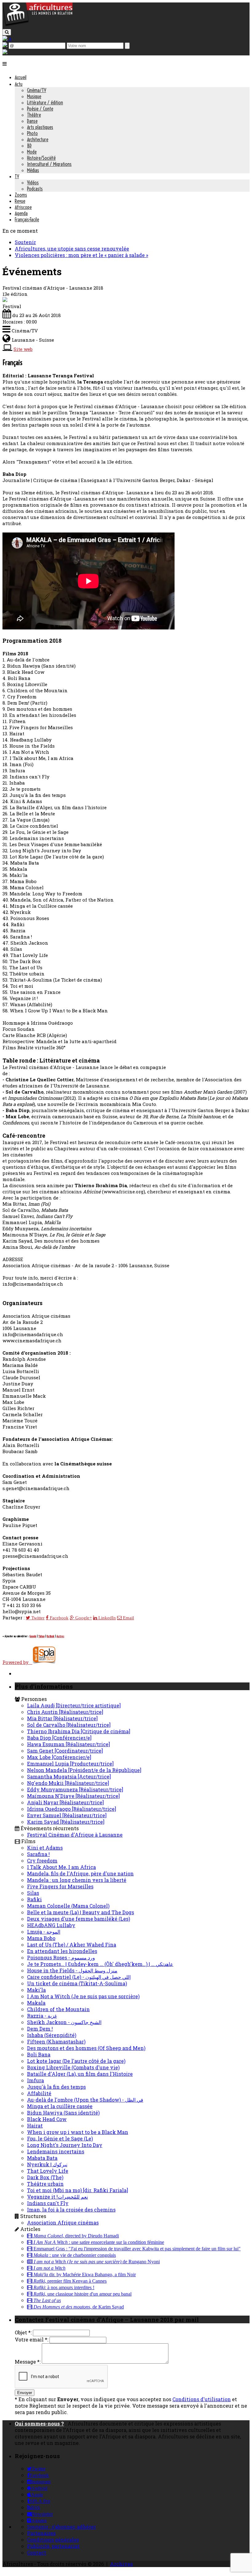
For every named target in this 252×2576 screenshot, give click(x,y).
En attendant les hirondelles (62, 1951)
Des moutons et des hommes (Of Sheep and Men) (86, 2048)
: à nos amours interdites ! (64, 2288)
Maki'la (36, 1990)
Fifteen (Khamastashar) (56, 2042)
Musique (34, 96)
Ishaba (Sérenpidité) (52, 2035)
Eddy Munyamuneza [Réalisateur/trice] (75, 1789)
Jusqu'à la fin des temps (56, 2087)
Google (33, 1636)
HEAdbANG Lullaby (51, 1925)
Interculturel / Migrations (49, 164)
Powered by (17, 1662)
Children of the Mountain (58, 2009)
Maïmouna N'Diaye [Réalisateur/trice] (73, 1796)
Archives (121, 2564)
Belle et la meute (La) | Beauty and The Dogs (81, 1912)
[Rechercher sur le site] (7, 32)
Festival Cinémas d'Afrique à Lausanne (75, 1835)
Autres (60, 1636)
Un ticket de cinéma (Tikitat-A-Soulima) (77, 1983)
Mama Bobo (41, 1938)
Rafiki (34, 1899)
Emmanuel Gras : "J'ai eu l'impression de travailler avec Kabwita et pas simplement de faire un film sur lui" (136, 2249)
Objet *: (23, 2332)
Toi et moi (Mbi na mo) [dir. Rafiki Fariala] (78, 2190)
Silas (33, 1893)
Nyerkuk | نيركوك (47, 2164)
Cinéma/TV (37, 90)
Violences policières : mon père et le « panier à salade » (81, 255)
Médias (33, 170)
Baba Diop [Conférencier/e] (59, 1738)
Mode (32, 152)
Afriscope (23, 207)
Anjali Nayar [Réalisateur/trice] (65, 1802)
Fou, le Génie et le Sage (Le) (60, 2138)
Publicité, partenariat (53, 2546)
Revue (20, 201)
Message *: (28, 2362)
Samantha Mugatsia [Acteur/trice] (69, 1776)
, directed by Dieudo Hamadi (76, 2236)
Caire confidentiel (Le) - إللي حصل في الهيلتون (79, 1977)
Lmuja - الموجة (44, 1932)
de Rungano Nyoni (97, 2262)
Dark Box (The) (45, 2177)
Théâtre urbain (45, 2184)
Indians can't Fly (48, 2203)
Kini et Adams (45, 1848)
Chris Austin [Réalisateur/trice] (65, 1712)
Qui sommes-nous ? (39, 2423)
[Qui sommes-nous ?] (5, 52)
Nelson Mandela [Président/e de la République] (84, 1770)
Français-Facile (27, 219)
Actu (19, 84)
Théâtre (34, 115)
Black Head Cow (47, 2119)
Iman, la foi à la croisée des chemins (71, 2210)
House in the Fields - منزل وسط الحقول (72, 1970)
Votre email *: (31, 2339)
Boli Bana (39, 2054)
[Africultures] (37, 25)
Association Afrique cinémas (63, 2222)
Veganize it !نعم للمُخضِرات (57, 2197)
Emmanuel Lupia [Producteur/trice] (70, 1764)
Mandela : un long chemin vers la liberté (77, 1880)
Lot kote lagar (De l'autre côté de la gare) (76, 2061)
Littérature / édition (45, 102)
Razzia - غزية (42, 2016)
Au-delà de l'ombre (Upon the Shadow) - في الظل (85, 2100)
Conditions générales (53, 2540)
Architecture (38, 139)
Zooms (21, 195)
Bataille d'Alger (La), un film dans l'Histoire (80, 2074)
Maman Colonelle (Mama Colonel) (68, 1906)
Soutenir (25, 242)
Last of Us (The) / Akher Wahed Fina (72, 1945)
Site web (23, 349)
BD (29, 146)
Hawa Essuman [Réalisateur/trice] (69, 1744)
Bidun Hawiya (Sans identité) (63, 2113)
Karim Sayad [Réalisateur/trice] (66, 1822)
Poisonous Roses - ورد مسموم (61, 1957)
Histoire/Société (41, 158)
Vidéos (33, 183)
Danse (32, 121)
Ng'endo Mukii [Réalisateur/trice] (68, 1783)
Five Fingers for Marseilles (60, 1886)
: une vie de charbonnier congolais (75, 2255)
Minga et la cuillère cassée (60, 2106)
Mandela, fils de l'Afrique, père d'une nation (80, 1873)
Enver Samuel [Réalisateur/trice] (67, 1815)
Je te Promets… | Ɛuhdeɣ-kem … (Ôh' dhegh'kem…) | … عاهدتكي (100, 1964)
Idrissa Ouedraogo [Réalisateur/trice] (72, 1809)
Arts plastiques (40, 127)
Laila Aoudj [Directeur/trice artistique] (74, 1705)
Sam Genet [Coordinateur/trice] (65, 1751)
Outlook (51, 1636)
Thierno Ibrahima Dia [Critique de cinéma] (79, 1731)
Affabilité (39, 2093)
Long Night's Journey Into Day (65, 2145)
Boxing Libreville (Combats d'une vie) (73, 2067)
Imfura (35, 2080)
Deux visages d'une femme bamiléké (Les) (79, 1919)
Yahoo (41, 1636)
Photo (32, 133)
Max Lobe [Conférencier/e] (59, 1757)
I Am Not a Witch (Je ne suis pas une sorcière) (83, 1996)
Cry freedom (42, 1861)
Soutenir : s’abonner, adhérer (61, 2527)
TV (17, 176)
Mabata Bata (42, 2158)
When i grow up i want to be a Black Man (78, 2132)
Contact (37, 2552)
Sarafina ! (38, 1854)
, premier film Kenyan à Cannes (70, 2281)
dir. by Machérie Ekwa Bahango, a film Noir (85, 2275)
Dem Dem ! (40, 2029)
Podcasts (35, 189)
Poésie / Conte (40, 109)
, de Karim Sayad (79, 2307)
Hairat (35, 2126)
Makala (36, 2003)
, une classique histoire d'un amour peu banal (83, 2294)
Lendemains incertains (56, 2151)
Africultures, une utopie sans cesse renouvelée (72, 249)
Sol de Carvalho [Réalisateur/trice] (69, 1725)
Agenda (21, 213)
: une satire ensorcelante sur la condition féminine (99, 2242)
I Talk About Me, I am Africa (61, 1867)
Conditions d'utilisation (202, 2399)
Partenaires (41, 2533)
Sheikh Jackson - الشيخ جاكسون (64, 2022)
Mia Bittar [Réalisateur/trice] (62, 1718)
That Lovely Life (48, 2171)
